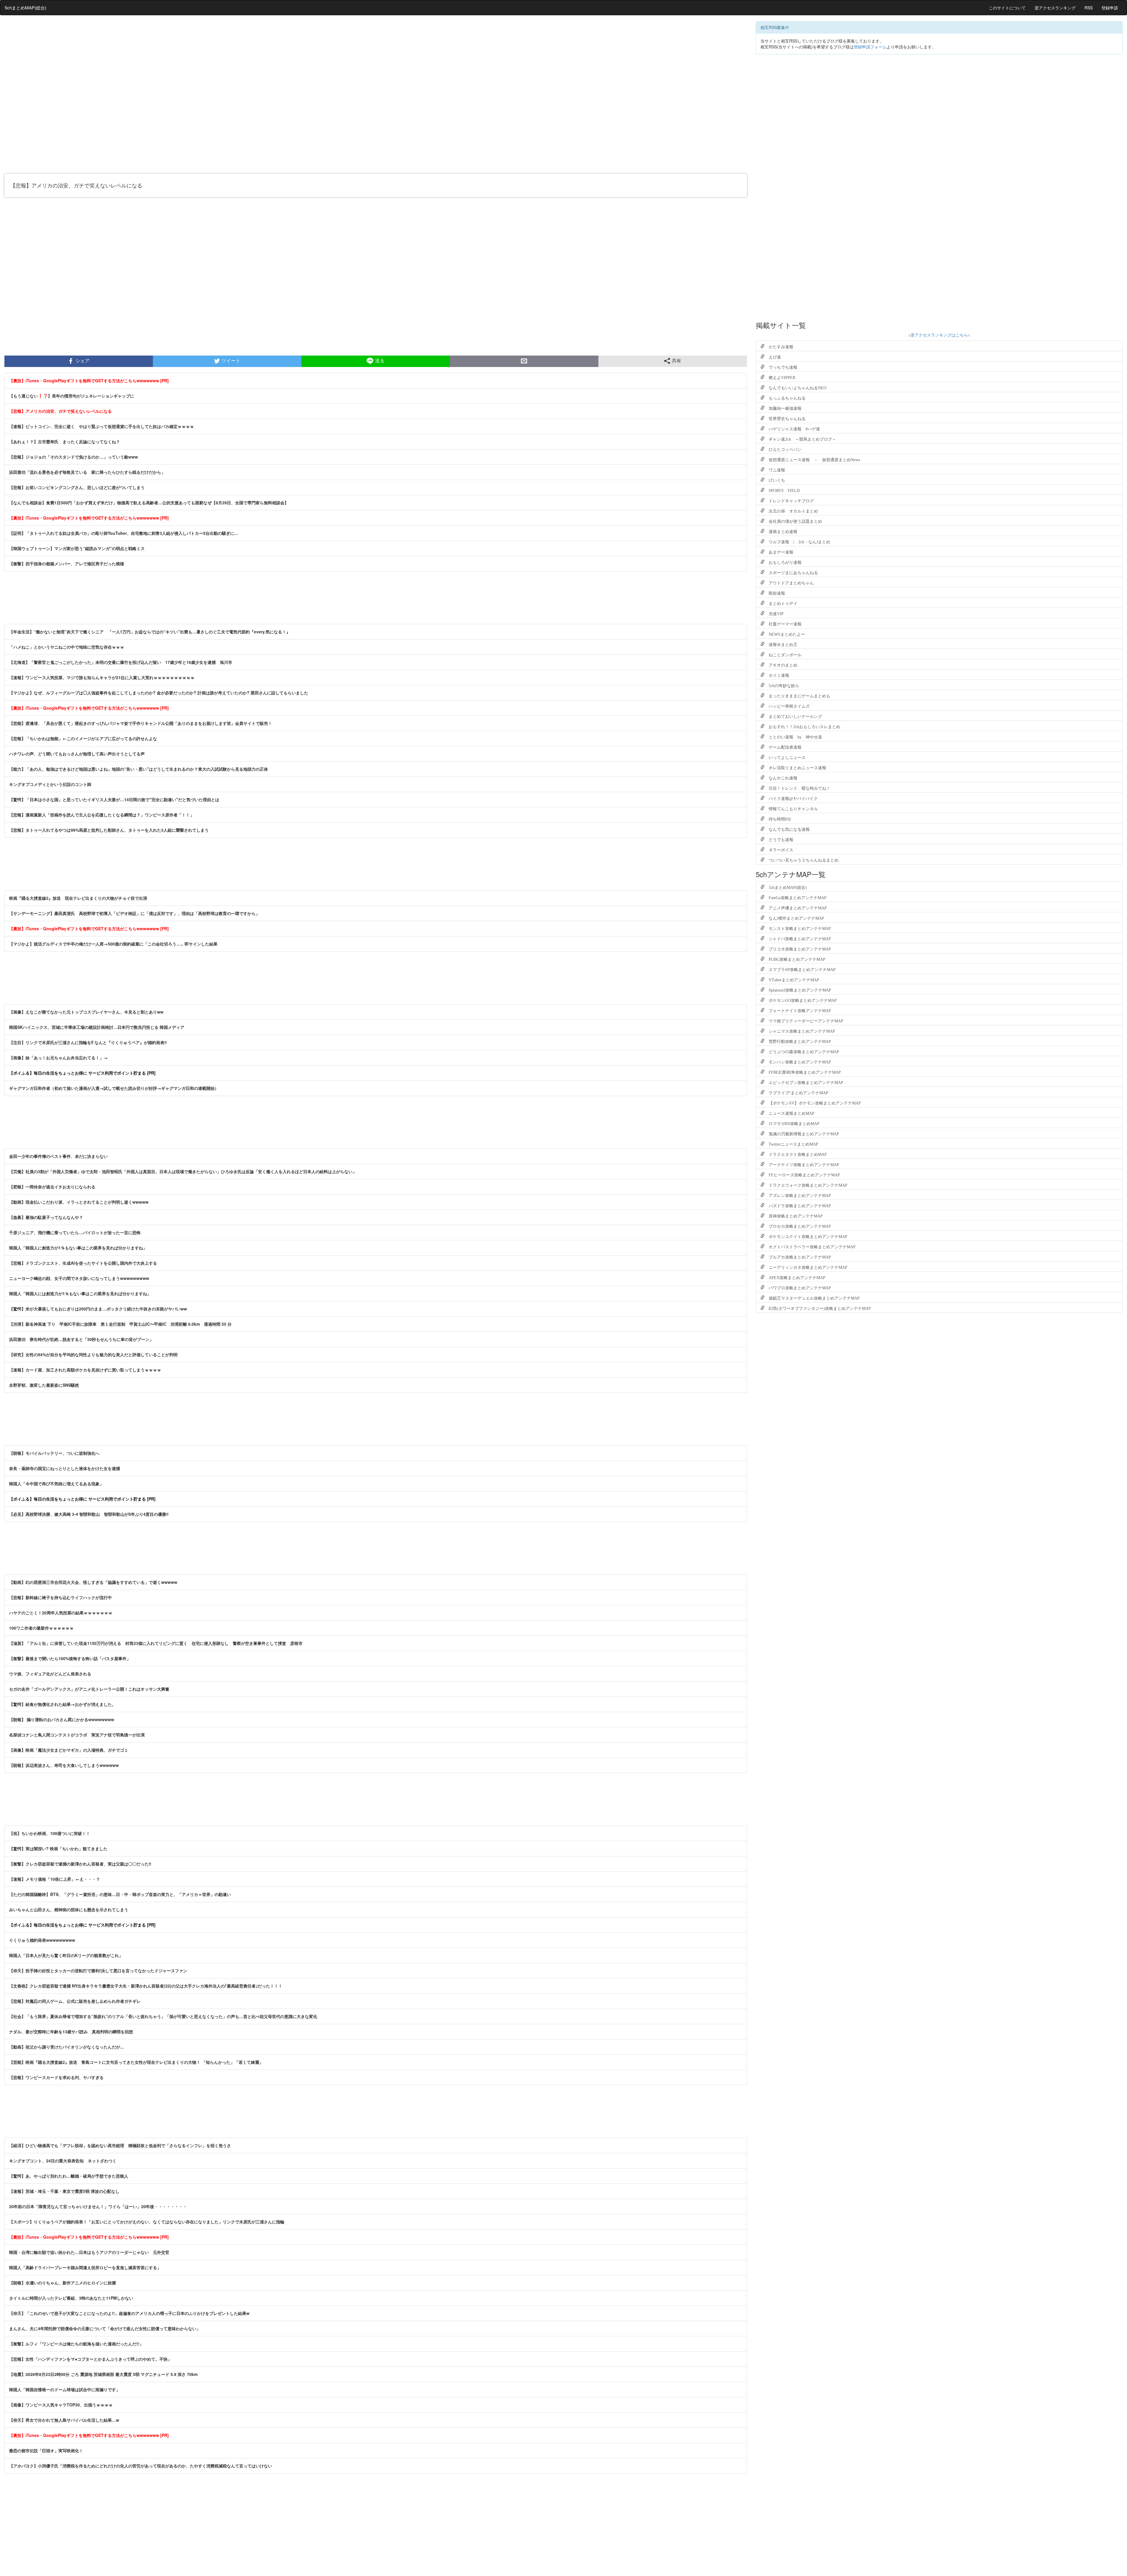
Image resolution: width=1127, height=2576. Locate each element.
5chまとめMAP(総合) (26, 7)
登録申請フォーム (870, 47)
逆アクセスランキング (1055, 8)
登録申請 (1110, 8)
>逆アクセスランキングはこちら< (939, 335)
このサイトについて (1007, 8)
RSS (1089, 8)
